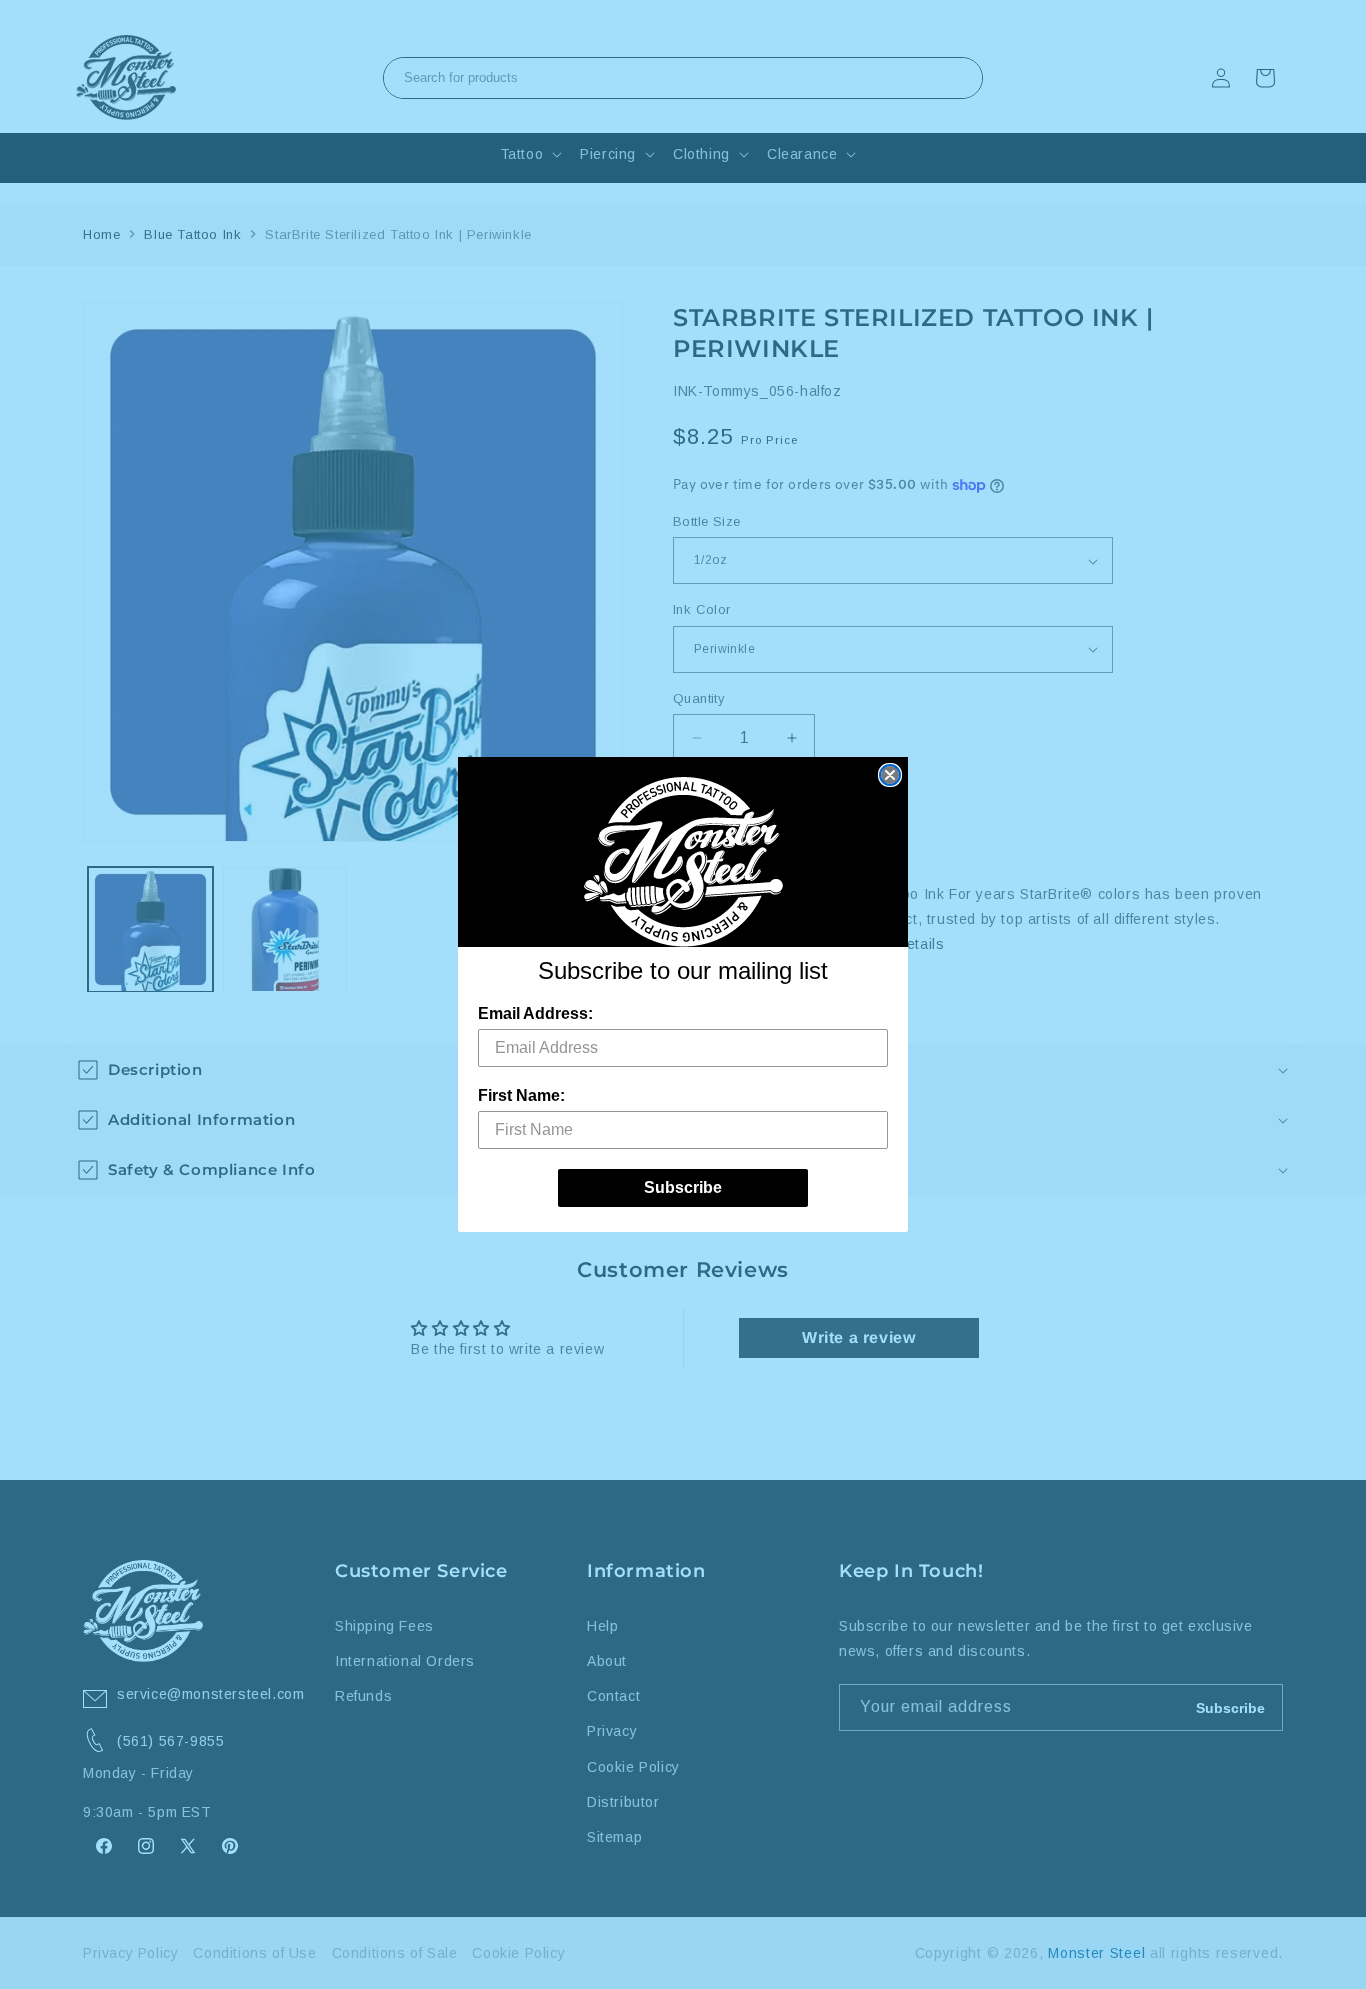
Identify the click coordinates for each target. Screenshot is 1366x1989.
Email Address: (535, 1013)
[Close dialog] (890, 775)
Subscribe (683, 1187)
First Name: (521, 1095)
